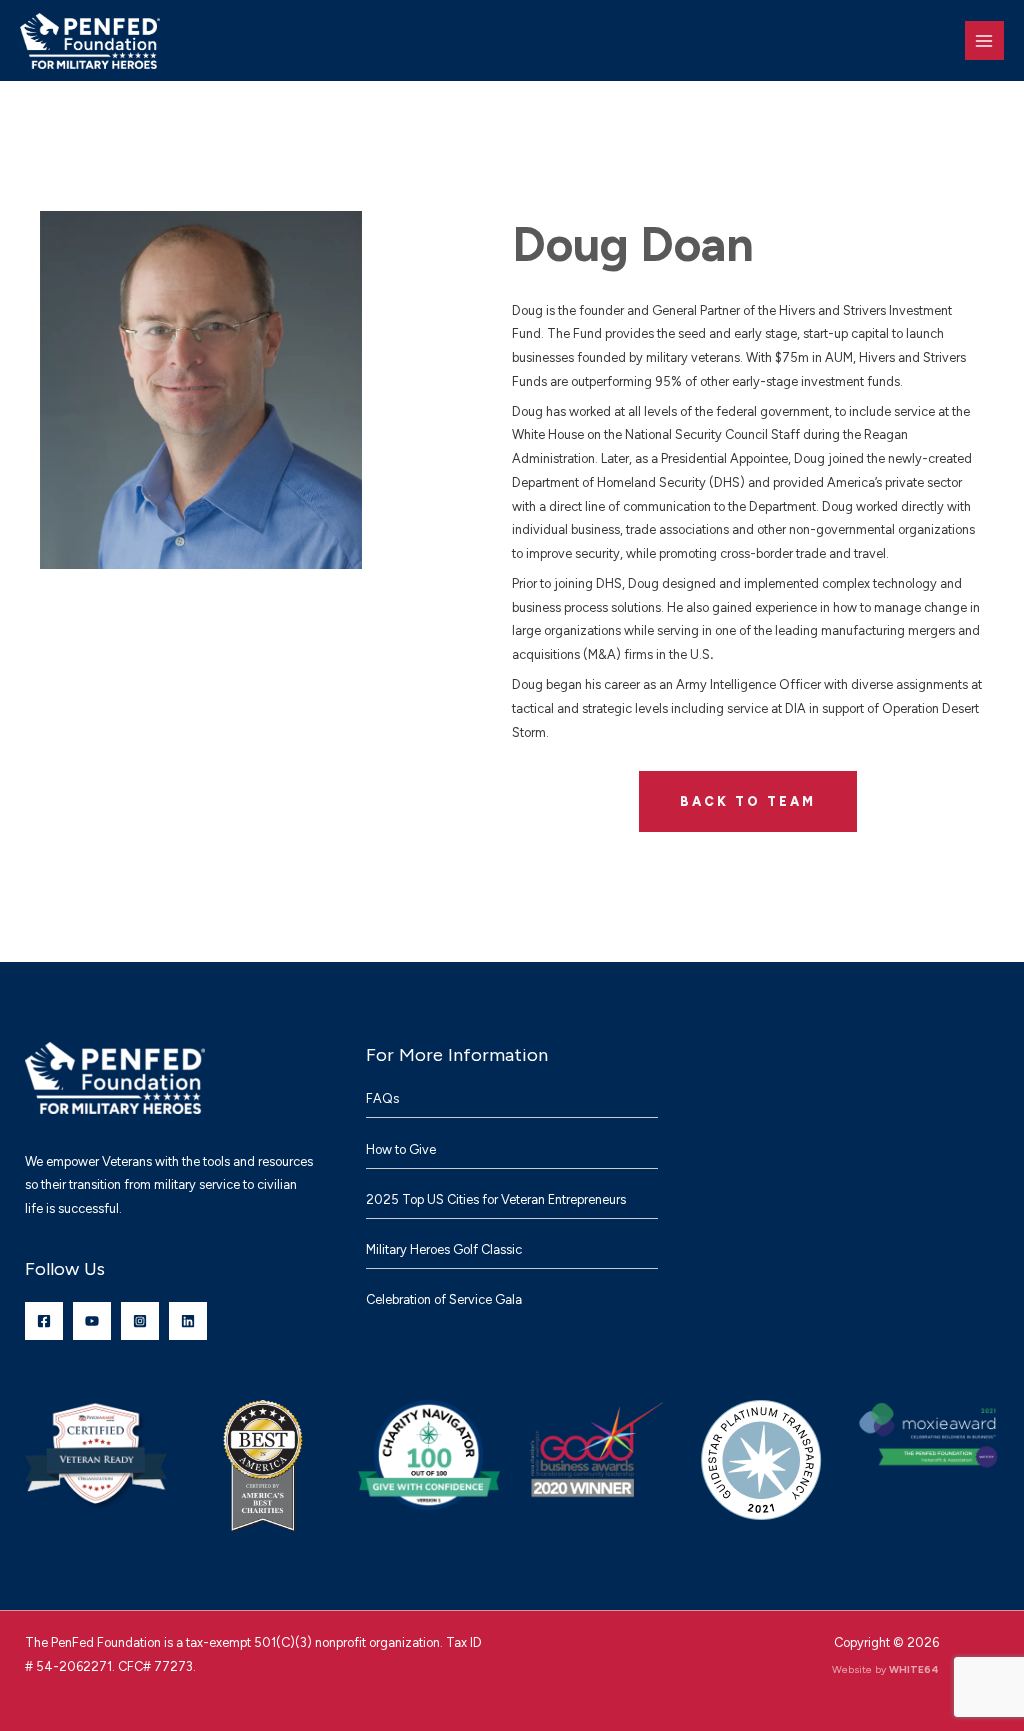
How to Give (401, 1149)
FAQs (382, 1098)
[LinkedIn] (188, 1321)
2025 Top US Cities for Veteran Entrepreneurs (496, 1199)
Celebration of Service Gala (444, 1299)
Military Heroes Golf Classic (444, 1249)
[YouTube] (92, 1321)
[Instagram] (140, 1321)
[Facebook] (44, 1321)
